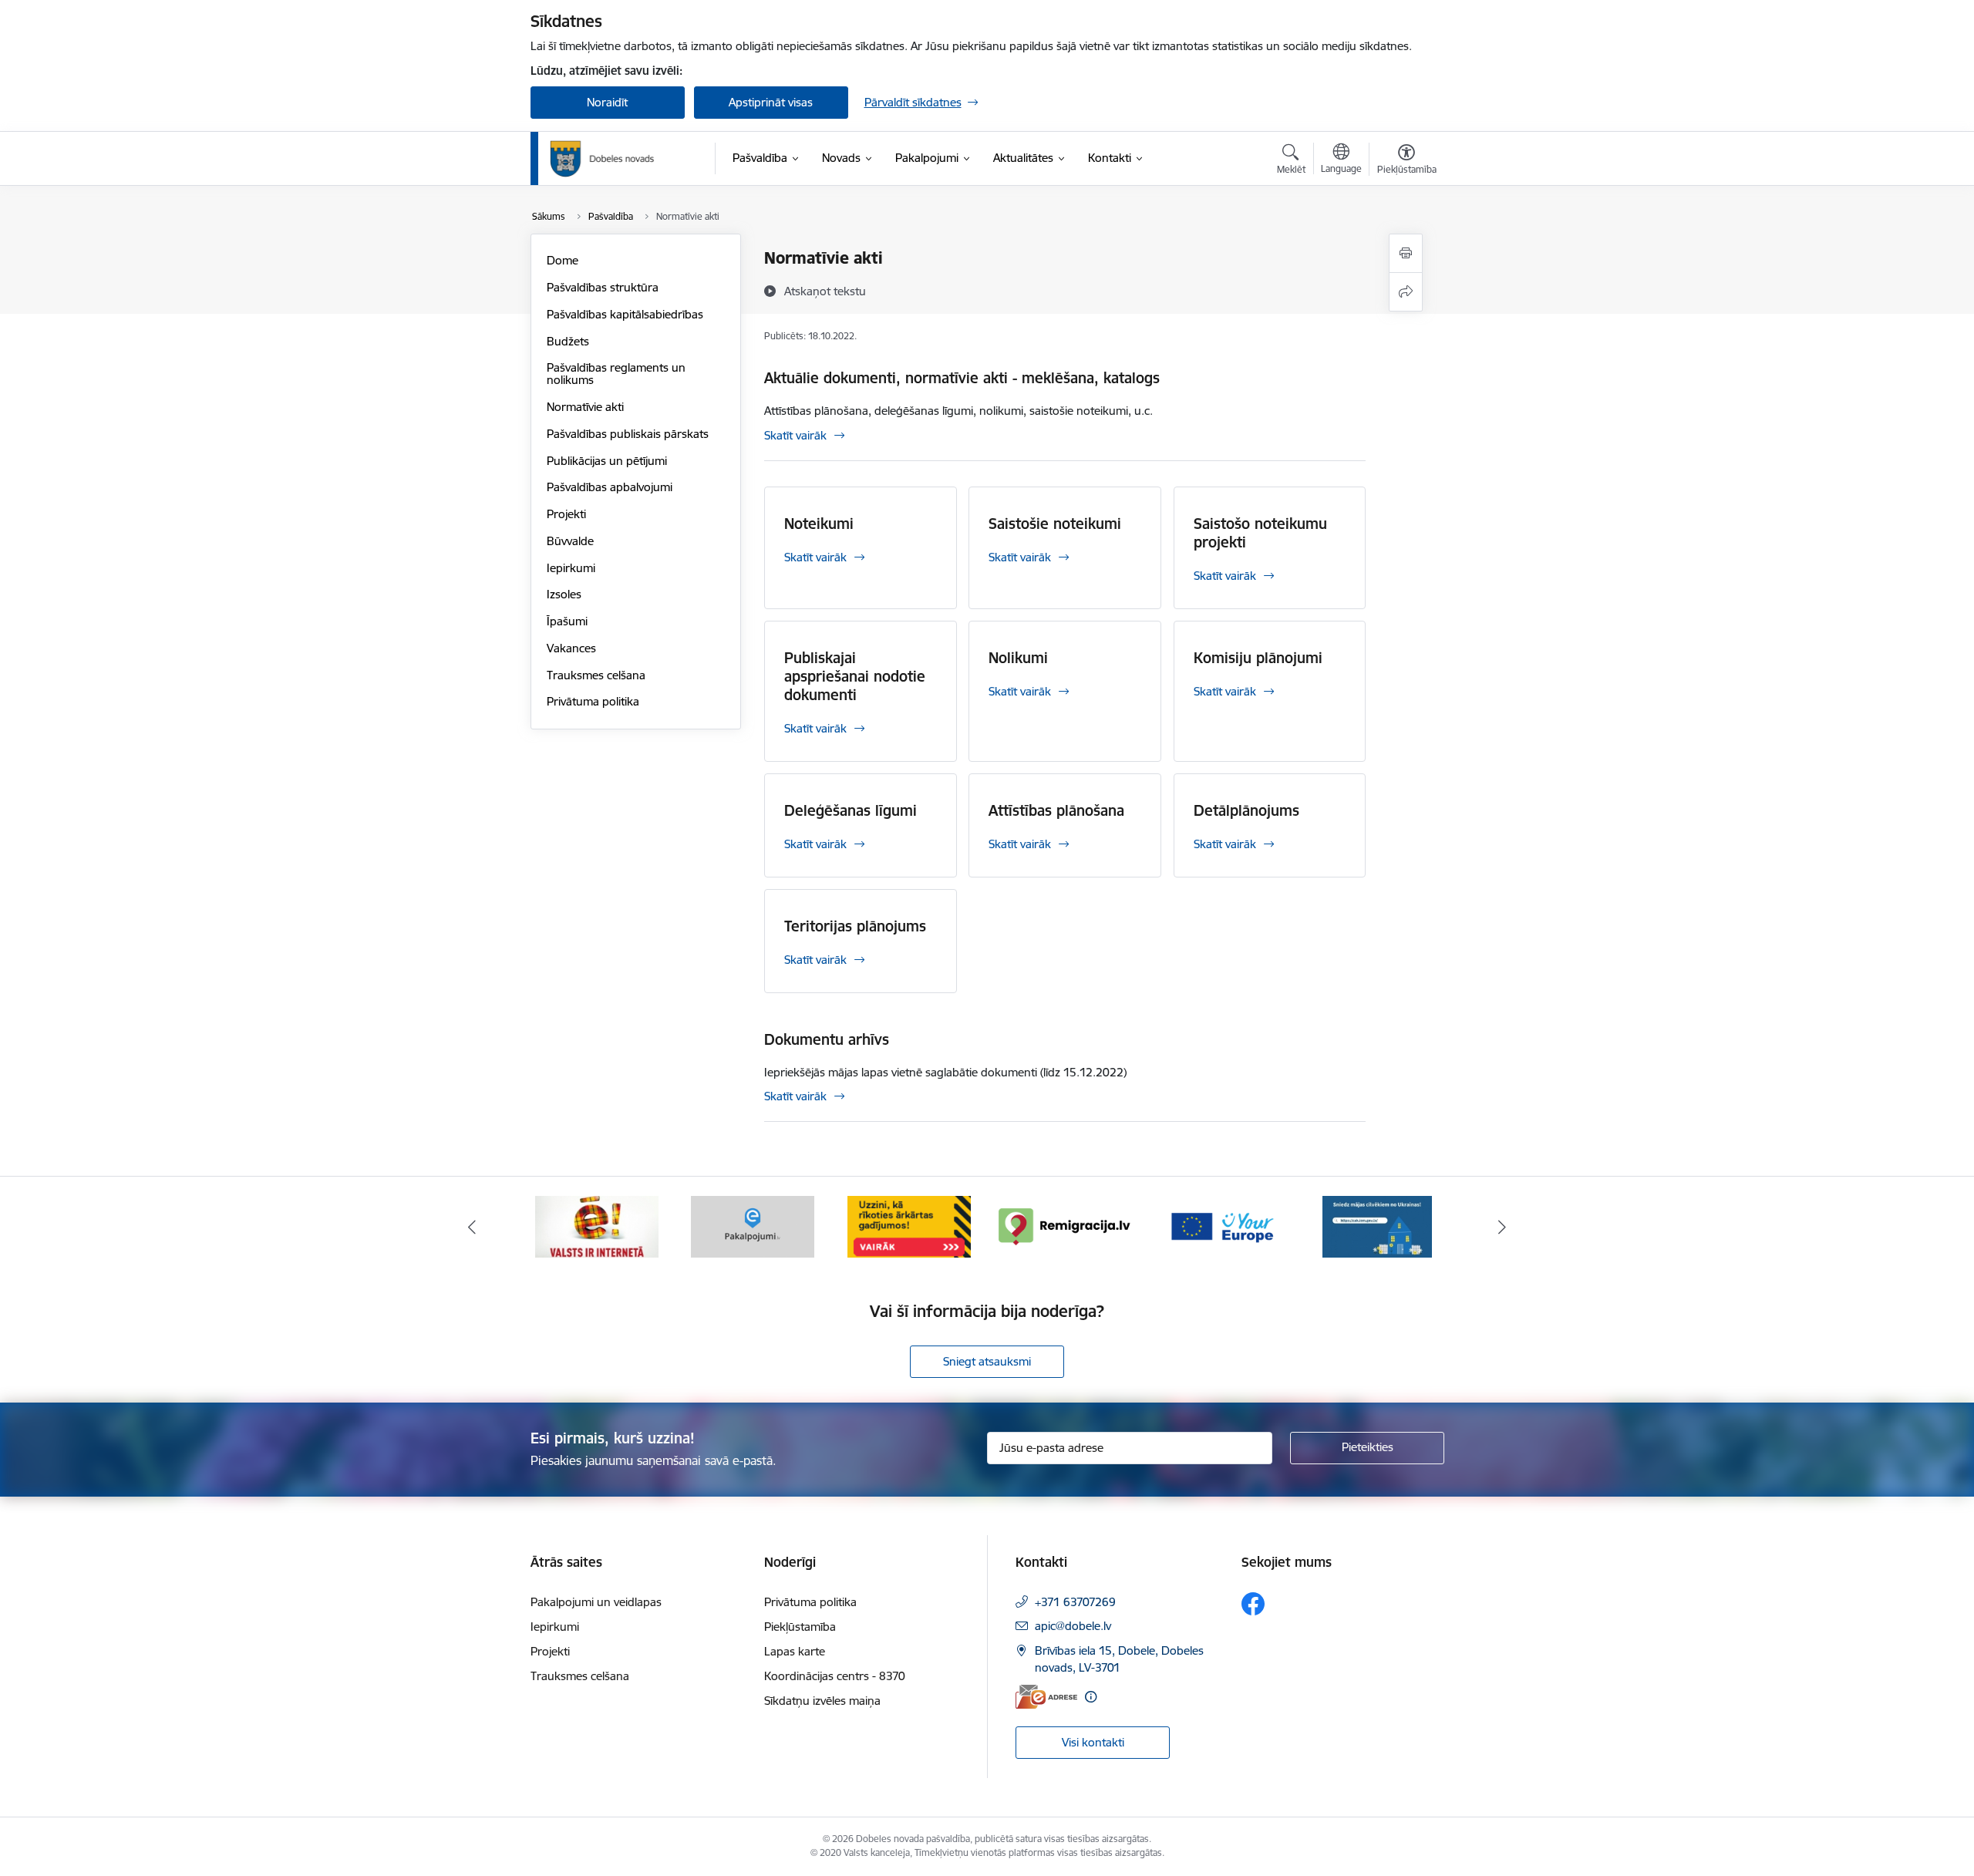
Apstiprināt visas (771, 102)
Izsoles (564, 594)
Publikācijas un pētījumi (607, 461)
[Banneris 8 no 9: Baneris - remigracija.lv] (1065, 1226)
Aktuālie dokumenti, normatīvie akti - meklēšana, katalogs (962, 378)
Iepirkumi (571, 568)
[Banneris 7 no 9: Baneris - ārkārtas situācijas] (909, 1226)
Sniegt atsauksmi (987, 1361)
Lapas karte (795, 1651)
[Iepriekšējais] (472, 1227)
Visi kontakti (1093, 1742)
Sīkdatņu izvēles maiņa (822, 1701)
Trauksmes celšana (596, 675)
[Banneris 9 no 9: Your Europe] (1221, 1226)
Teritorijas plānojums (855, 926)
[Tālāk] (1503, 1227)
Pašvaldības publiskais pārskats (628, 434)
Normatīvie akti (585, 407)
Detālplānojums (1246, 810)
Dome (563, 260)
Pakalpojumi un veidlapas (596, 1602)
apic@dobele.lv (1073, 1626)
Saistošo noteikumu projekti (1260, 533)
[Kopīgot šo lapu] (1406, 292)
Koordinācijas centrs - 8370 (835, 1676)
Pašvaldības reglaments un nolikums (616, 374)
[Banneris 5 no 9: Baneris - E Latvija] (597, 1226)
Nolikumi (1018, 658)
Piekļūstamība (800, 1627)
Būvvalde (570, 541)
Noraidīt (607, 102)
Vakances (571, 648)
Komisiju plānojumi (1258, 658)
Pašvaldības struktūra (603, 287)
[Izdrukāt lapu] (1406, 253)
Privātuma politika (593, 701)
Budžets (568, 341)
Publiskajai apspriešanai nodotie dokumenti (855, 676)
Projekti (566, 514)
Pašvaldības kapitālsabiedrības (625, 314)
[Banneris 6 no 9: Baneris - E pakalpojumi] (753, 1226)
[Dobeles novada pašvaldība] (602, 159)
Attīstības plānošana (1056, 810)
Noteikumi (819, 524)
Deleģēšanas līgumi (851, 810)
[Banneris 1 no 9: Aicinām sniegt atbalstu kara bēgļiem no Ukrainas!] (1377, 1226)
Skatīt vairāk (795, 435)
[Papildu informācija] (1091, 1697)
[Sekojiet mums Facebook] (1253, 1604)
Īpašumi (567, 621)
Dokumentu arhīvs (827, 1039)
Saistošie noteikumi (1055, 524)
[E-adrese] (1046, 1697)
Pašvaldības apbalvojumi (610, 487)
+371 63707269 (1075, 1602)
